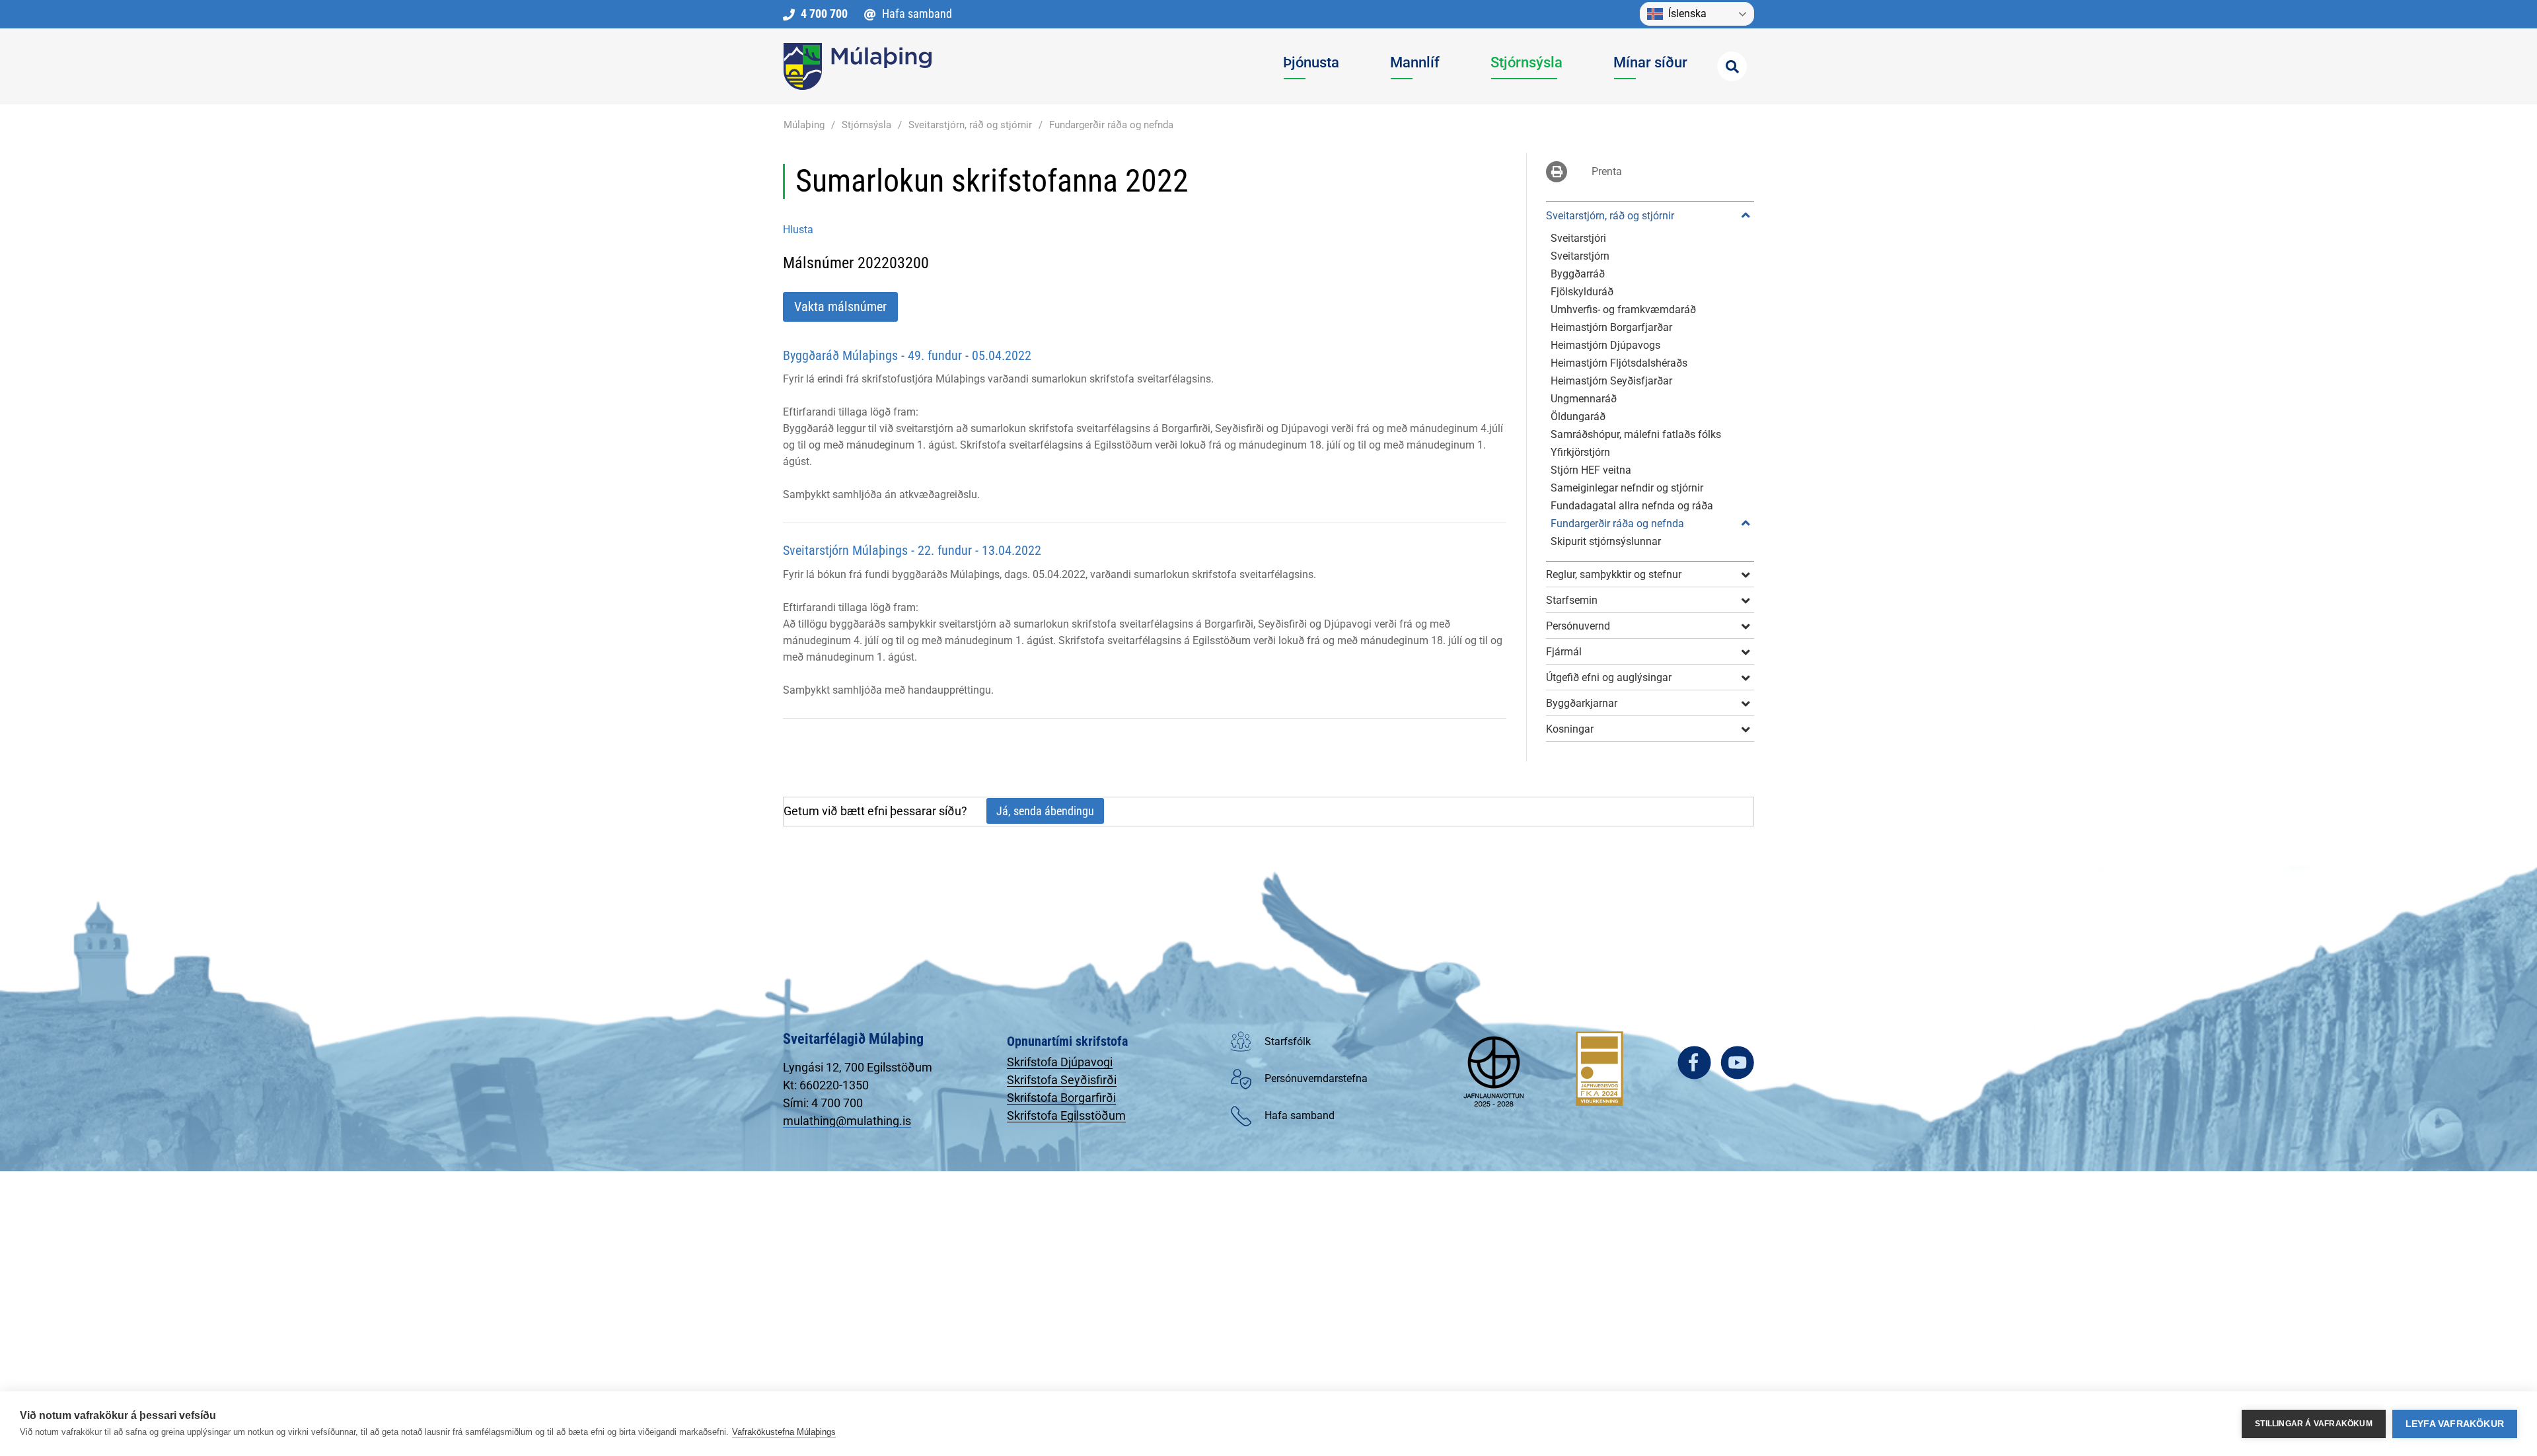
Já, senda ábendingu (1045, 811)
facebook (1694, 1063)
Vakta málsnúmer (840, 307)
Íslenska (1687, 14)
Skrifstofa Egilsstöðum (1066, 1115)
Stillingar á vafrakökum (2314, 1424)
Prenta (1607, 171)
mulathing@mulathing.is (847, 1121)
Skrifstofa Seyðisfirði (1062, 1080)
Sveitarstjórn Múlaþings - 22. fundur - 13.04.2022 (912, 550)
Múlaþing (804, 125)
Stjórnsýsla (866, 125)
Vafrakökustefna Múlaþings (784, 1432)
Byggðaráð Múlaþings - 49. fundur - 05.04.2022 (907, 355)
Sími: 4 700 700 (823, 1103)
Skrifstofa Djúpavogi (1060, 1062)
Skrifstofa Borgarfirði (1061, 1098)
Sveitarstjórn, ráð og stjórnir (970, 125)
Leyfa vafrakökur (2455, 1424)
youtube (1737, 1063)
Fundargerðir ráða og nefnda (1111, 125)
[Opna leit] (1732, 66)
